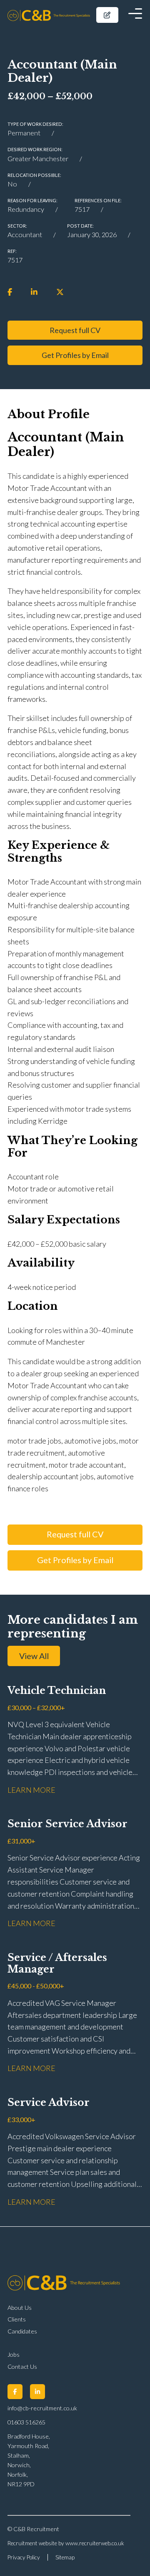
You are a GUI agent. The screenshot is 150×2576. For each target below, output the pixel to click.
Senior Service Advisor (67, 1824)
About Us (20, 2308)
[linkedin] (34, 292)
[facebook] (10, 292)
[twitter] (60, 292)
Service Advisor (49, 2103)
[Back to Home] (49, 15)
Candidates (22, 2331)
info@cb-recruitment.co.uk (42, 2408)
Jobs (14, 2354)
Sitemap (65, 2557)
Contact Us (22, 2366)
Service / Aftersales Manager (57, 1963)
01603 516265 (26, 2422)
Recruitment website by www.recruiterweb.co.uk (66, 2543)
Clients (17, 2319)
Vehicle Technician (57, 1691)
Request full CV (75, 330)
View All (34, 1656)
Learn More (31, 1790)
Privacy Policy (24, 2557)
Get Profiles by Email (75, 355)
